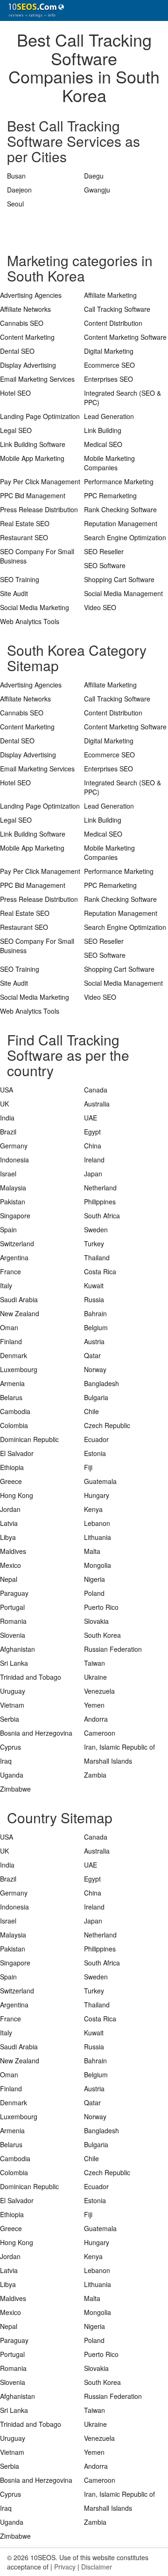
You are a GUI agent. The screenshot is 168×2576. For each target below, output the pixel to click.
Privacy (65, 2567)
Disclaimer (97, 2567)
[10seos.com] (33, 10)
